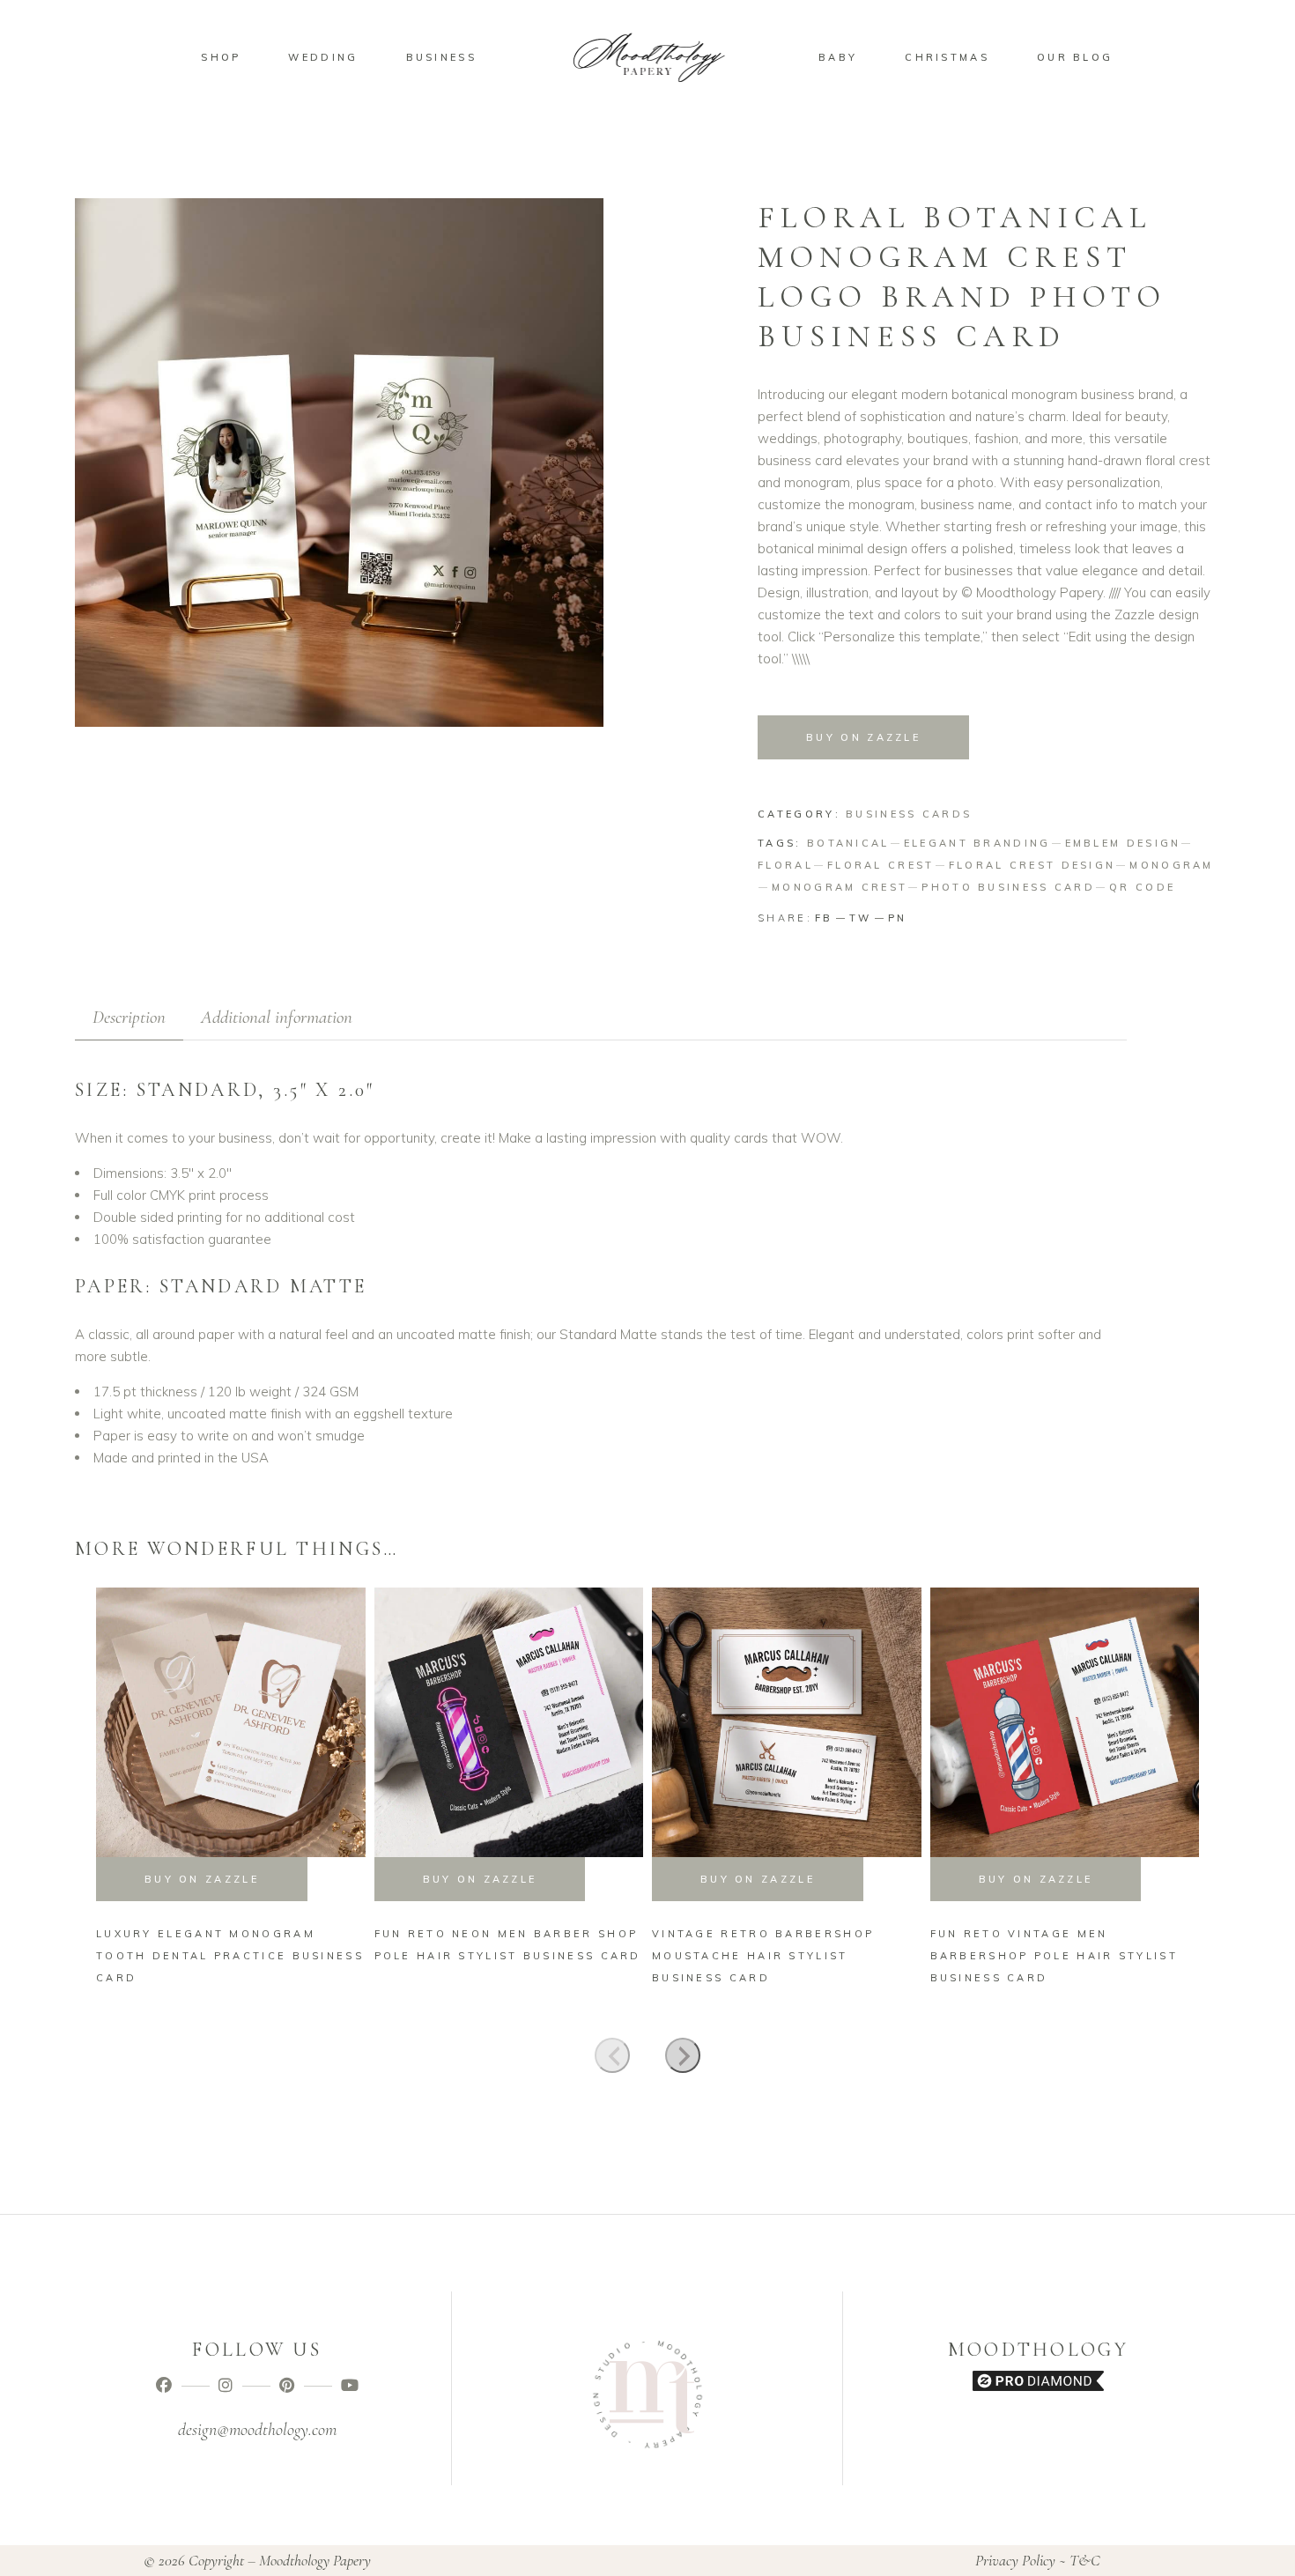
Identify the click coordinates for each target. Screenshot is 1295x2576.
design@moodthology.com (257, 2430)
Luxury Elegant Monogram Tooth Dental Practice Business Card (230, 1956)
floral (785, 865)
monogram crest (840, 887)
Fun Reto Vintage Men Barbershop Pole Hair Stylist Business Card (1054, 1956)
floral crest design (1032, 865)
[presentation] (612, 2055)
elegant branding (977, 843)
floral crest (881, 865)
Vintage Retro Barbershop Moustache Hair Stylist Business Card (763, 1956)
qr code (1142, 887)
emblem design (1123, 843)
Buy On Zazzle (202, 1879)
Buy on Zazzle (863, 737)
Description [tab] (129, 1017)
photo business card (1008, 887)
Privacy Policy (1015, 2560)
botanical (848, 843)
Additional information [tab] (277, 1017)
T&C (1085, 2560)
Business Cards (909, 814)
